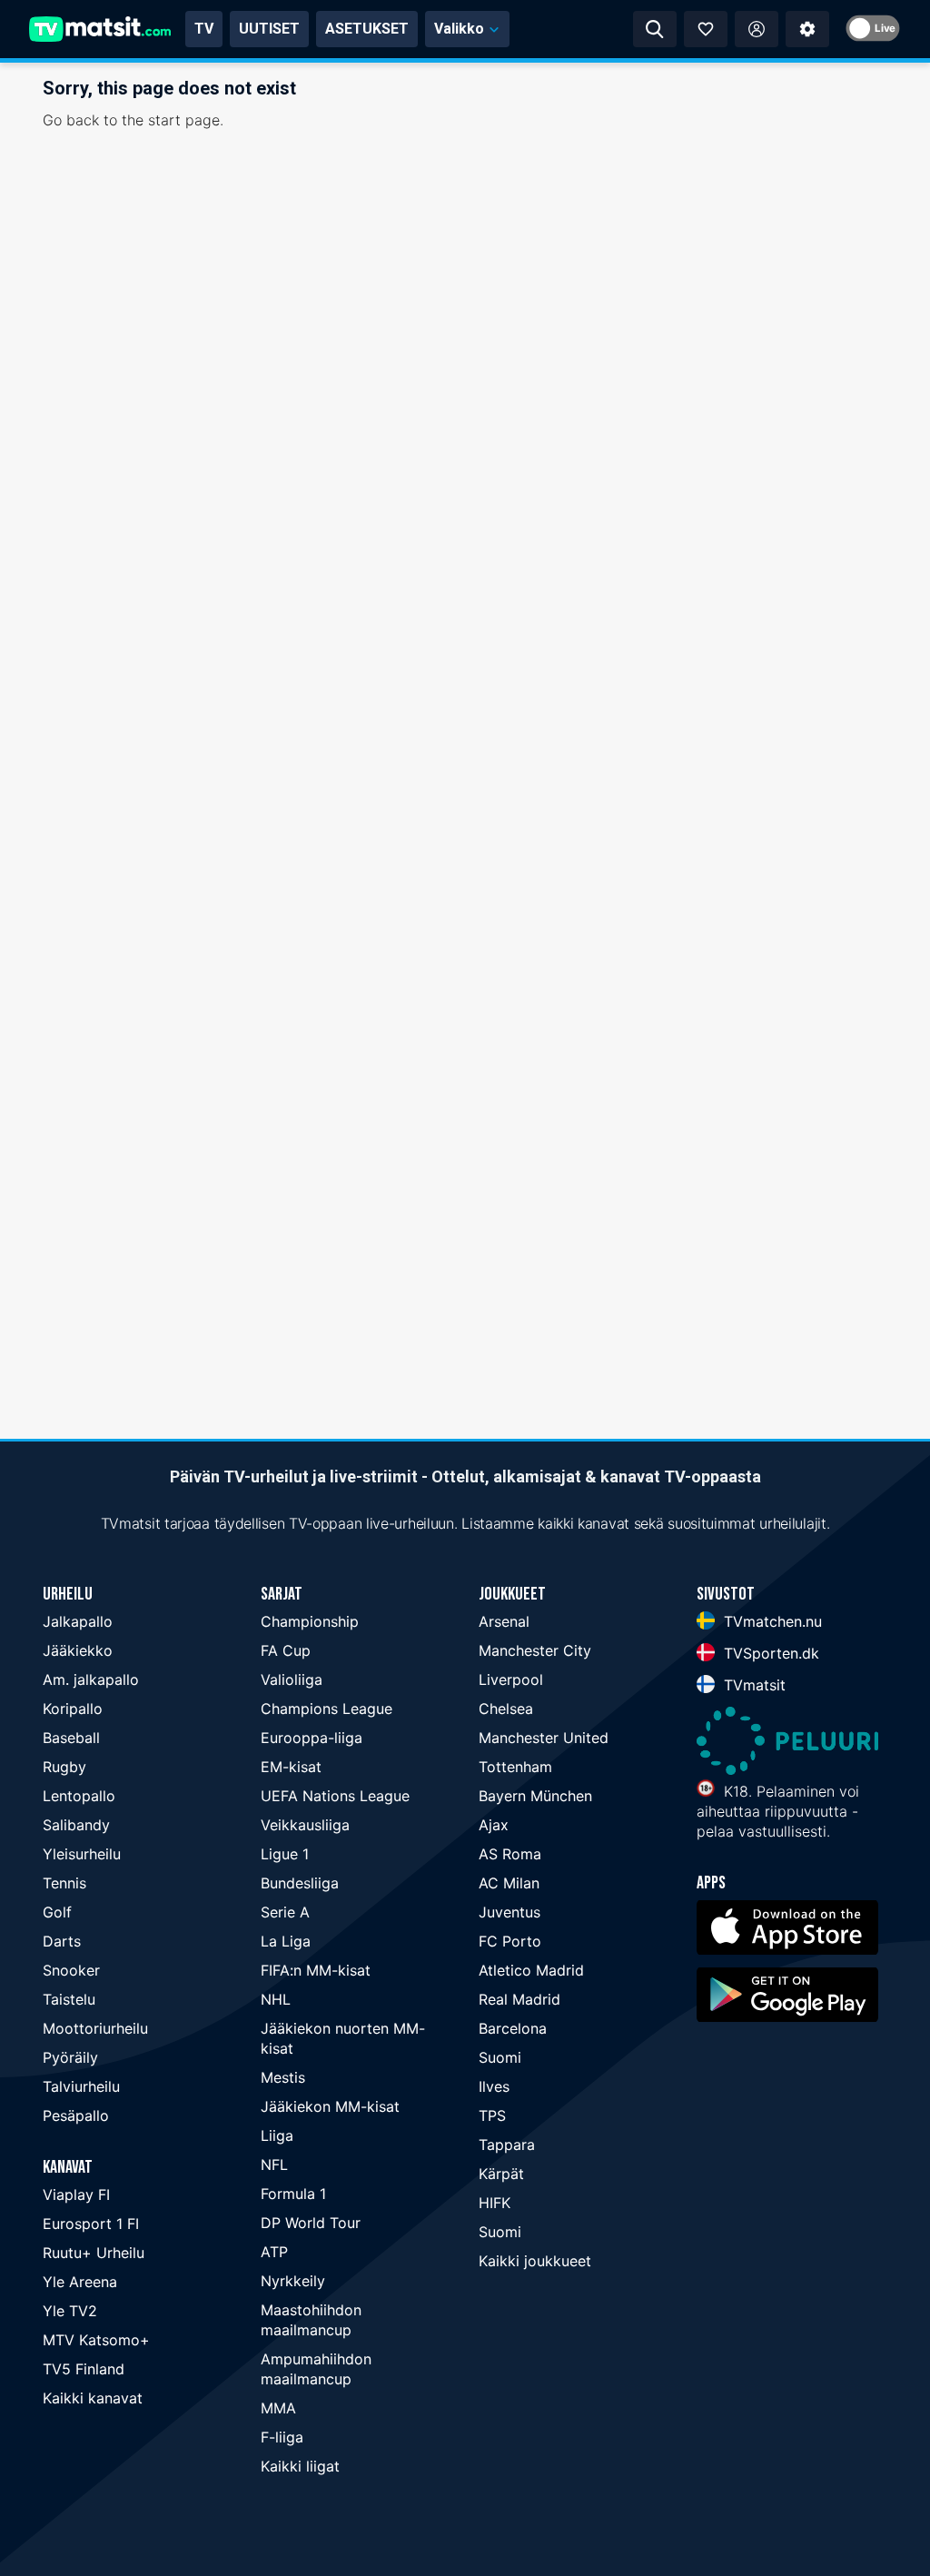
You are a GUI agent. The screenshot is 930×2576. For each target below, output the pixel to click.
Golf (57, 1912)
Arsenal (504, 1621)
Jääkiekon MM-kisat (330, 2106)
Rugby (64, 1767)
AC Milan (509, 1883)
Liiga (277, 2135)
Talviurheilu (81, 2086)
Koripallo (73, 1709)
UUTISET (269, 29)
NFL (274, 2165)
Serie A (285, 1912)
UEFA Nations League (335, 1796)
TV (204, 29)
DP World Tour (311, 2223)
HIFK (495, 2203)
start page (184, 120)
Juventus (510, 1912)
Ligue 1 (285, 1854)
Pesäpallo (76, 2115)
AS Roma (510, 1854)
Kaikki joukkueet (535, 2261)
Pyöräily (70, 2057)
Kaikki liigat (300, 2466)
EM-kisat (291, 1767)
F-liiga (282, 2437)
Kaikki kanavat (93, 2398)
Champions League (326, 1709)
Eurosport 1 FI (91, 2224)
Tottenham (515, 1767)
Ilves (494, 2086)
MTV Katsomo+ (96, 2340)
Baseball (71, 1738)
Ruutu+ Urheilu (94, 2253)
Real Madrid (519, 1999)
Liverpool (511, 1679)
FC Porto (510, 1941)
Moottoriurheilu (95, 2028)
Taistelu (69, 1999)
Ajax (494, 1825)
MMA (278, 2408)
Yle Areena (80, 2282)
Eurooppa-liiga (312, 1738)
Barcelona (513, 2028)
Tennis (64, 1883)
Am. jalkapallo (91, 1679)
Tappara (507, 2145)
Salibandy (76, 1825)
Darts (62, 1941)
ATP (274, 2252)
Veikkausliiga (305, 1825)
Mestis (283, 2077)
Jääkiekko (78, 1650)
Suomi (500, 2057)
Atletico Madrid (531, 1970)
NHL (276, 1999)
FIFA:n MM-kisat (316, 1970)
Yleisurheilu (82, 1854)
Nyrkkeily (293, 2281)
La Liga (286, 1941)
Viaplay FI (76, 2195)
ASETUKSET (367, 29)
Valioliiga (292, 1679)
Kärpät (501, 2174)
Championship (310, 1621)
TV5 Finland (84, 2369)
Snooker (71, 1970)
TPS (492, 2115)
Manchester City (535, 1650)
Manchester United (544, 1738)
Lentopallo (79, 1796)
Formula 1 (293, 2194)
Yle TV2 (70, 2311)
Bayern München (535, 1796)
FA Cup (286, 1650)
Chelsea (506, 1709)
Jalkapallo (78, 1621)
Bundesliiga (300, 1883)
